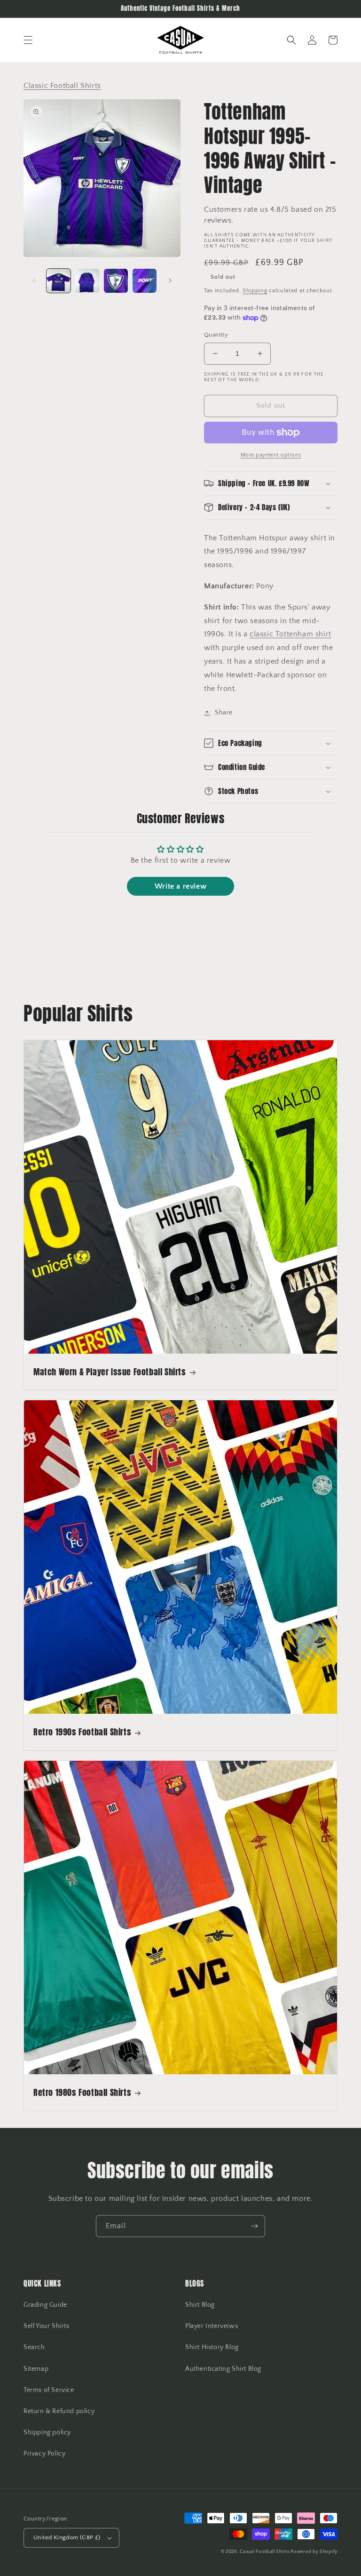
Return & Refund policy (59, 2411)
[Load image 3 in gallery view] (116, 281)
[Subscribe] (254, 2226)
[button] (28, 40)
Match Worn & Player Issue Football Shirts (110, 1372)
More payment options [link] (271, 455)
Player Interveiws (212, 2326)
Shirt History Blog (212, 2347)
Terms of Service (49, 2390)
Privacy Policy (44, 2454)
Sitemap (36, 2369)
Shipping (255, 291)
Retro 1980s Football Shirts (82, 2092)
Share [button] (224, 713)
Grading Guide (45, 2305)
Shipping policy (47, 2432)
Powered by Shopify (314, 2552)
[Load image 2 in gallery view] (87, 281)
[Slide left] (34, 281)
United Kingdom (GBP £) (67, 2537)
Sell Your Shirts (47, 2326)
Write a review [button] (180, 886)
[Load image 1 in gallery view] (59, 281)
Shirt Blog (200, 2305)
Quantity (216, 335)
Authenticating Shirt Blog (223, 2369)
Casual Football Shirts (265, 2552)
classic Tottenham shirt (290, 634)
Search (34, 2347)
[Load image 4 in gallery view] (145, 281)
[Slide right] (170, 281)
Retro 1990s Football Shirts (82, 1732)
